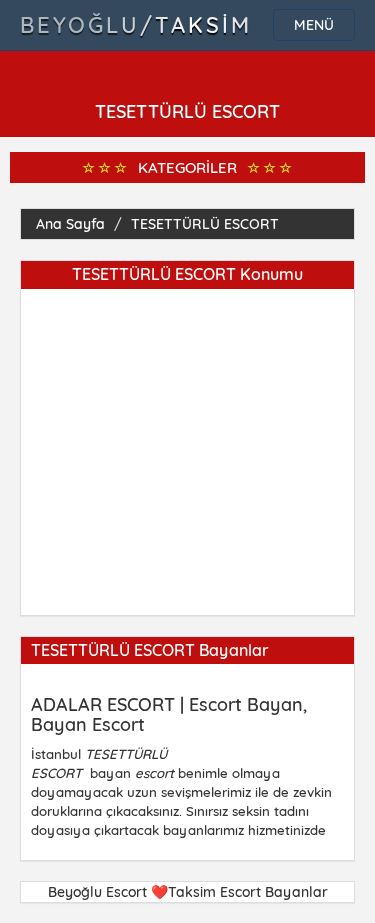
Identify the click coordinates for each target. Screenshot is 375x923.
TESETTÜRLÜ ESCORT (205, 224)
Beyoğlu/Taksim (136, 25)
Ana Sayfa (70, 224)
